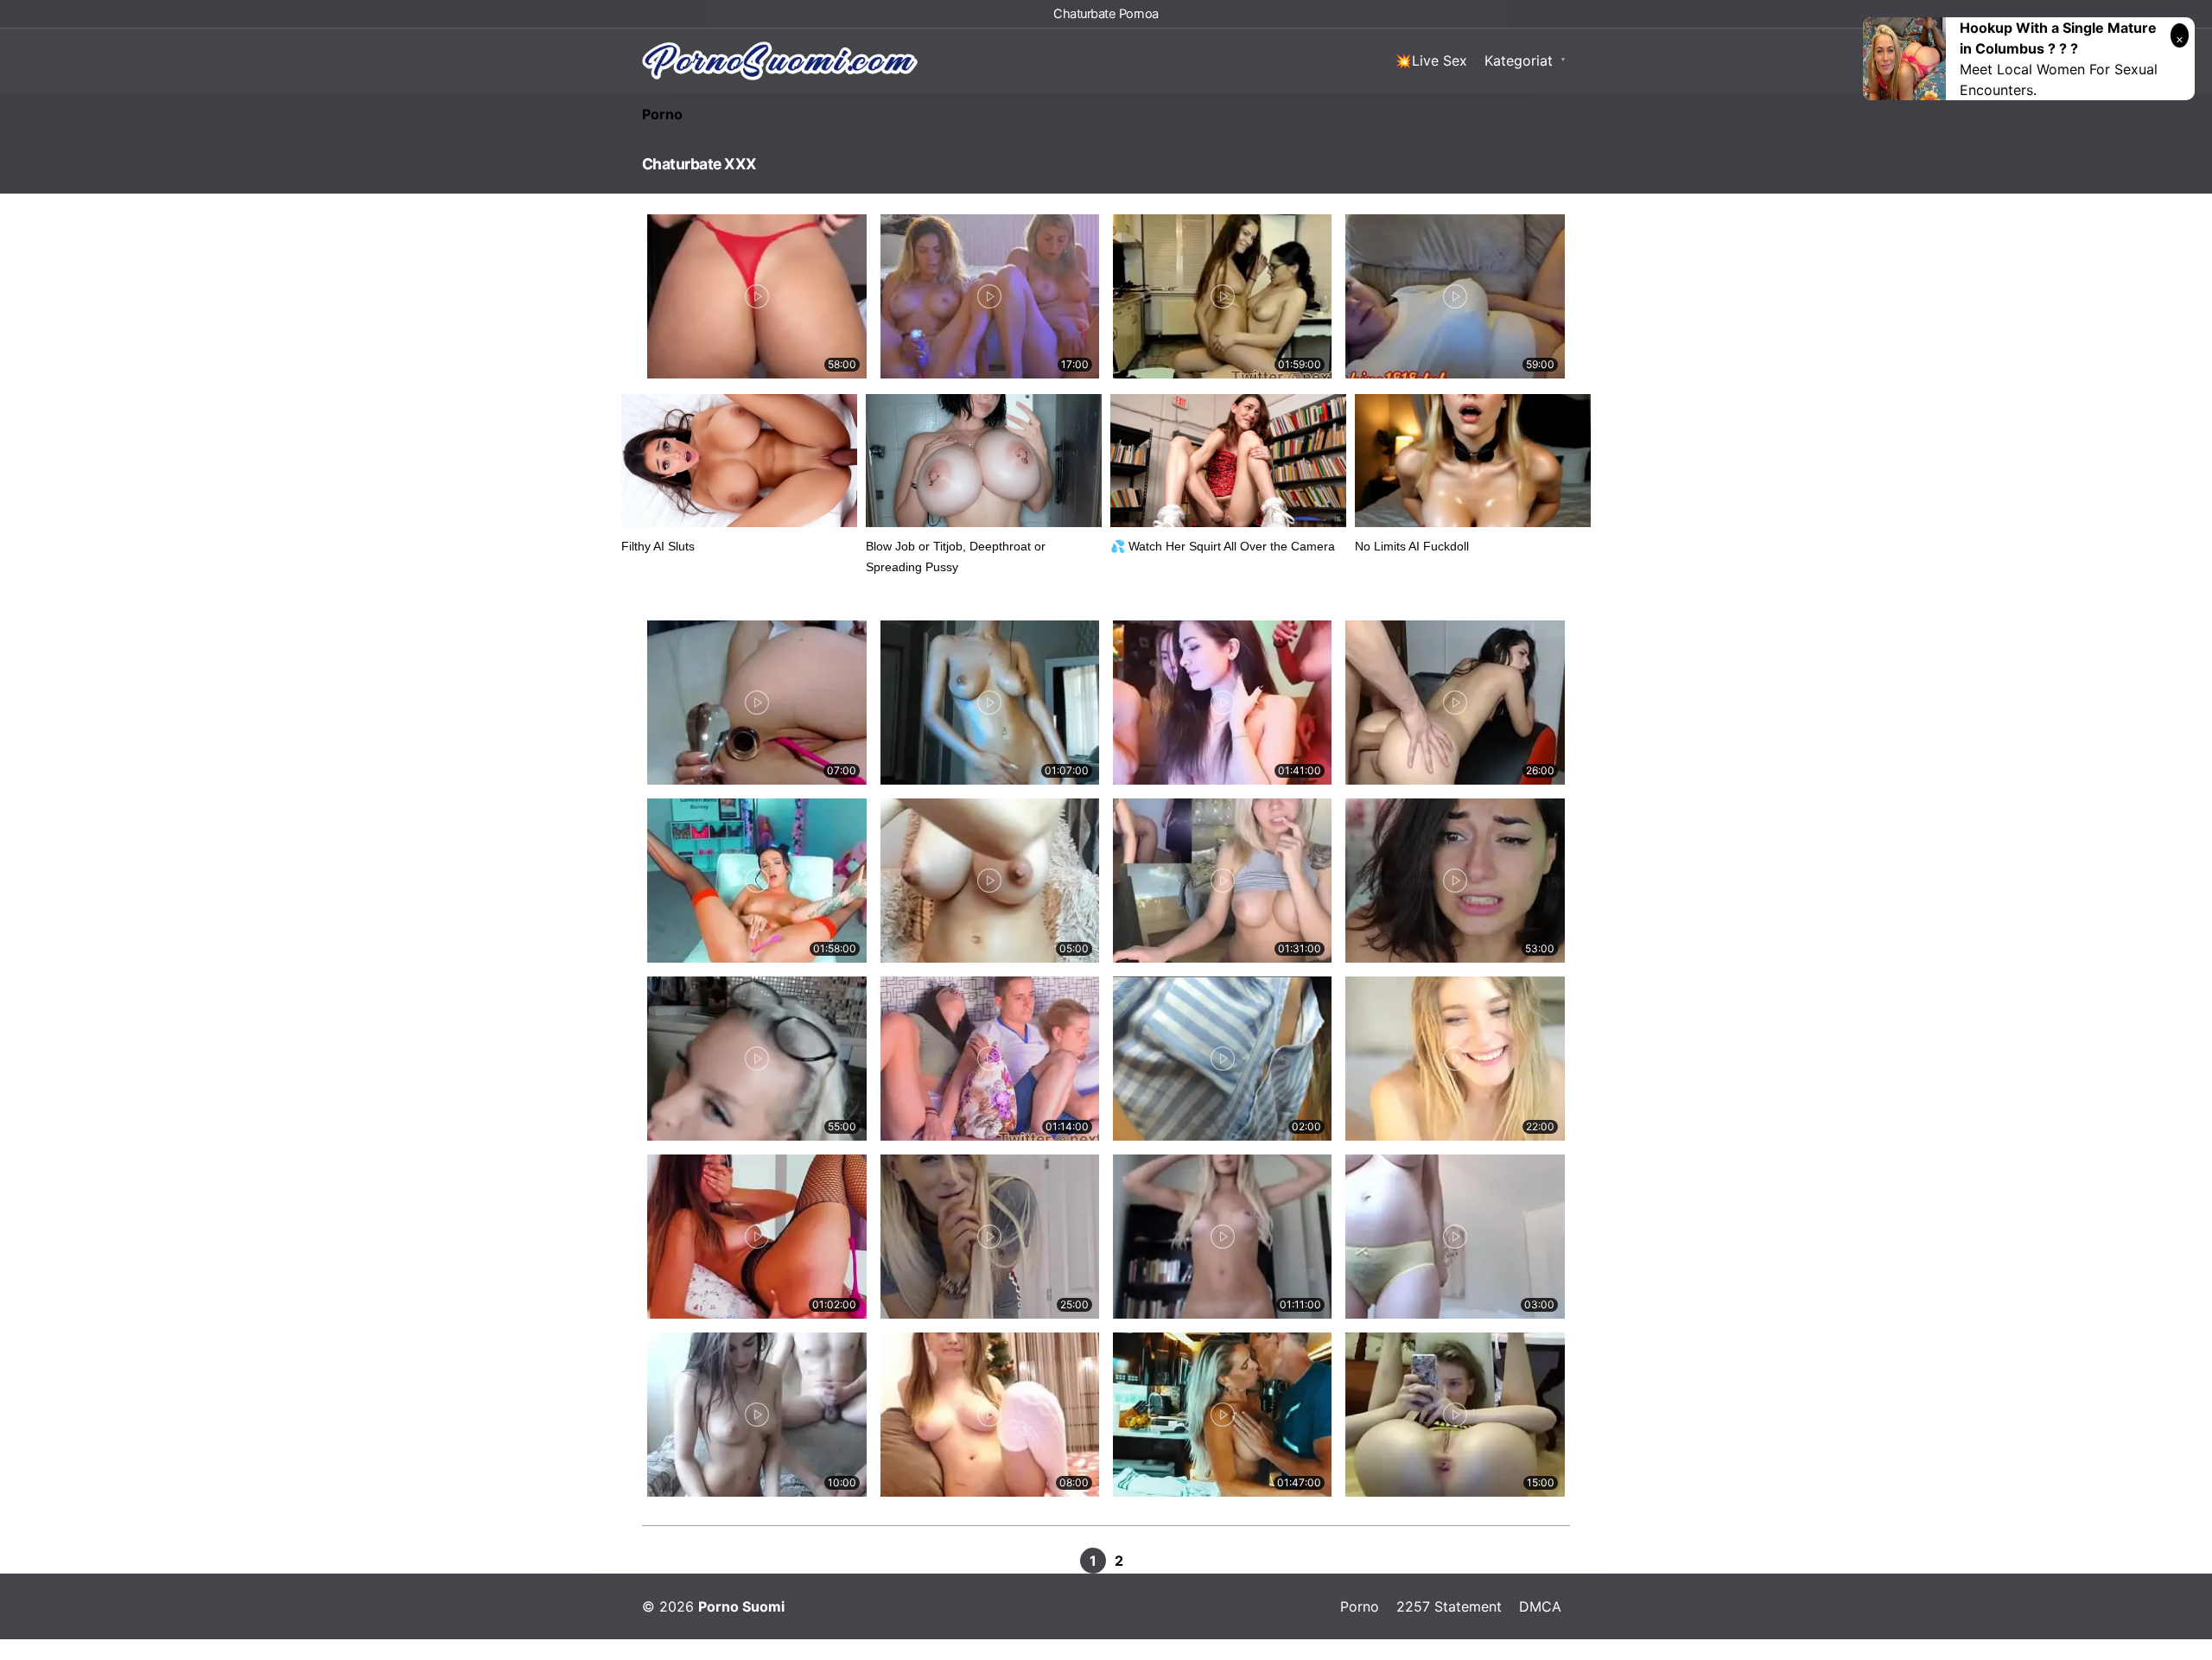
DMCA (1540, 1606)
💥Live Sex (1431, 60)
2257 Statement (1449, 1606)
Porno (662, 114)
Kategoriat (1519, 60)
